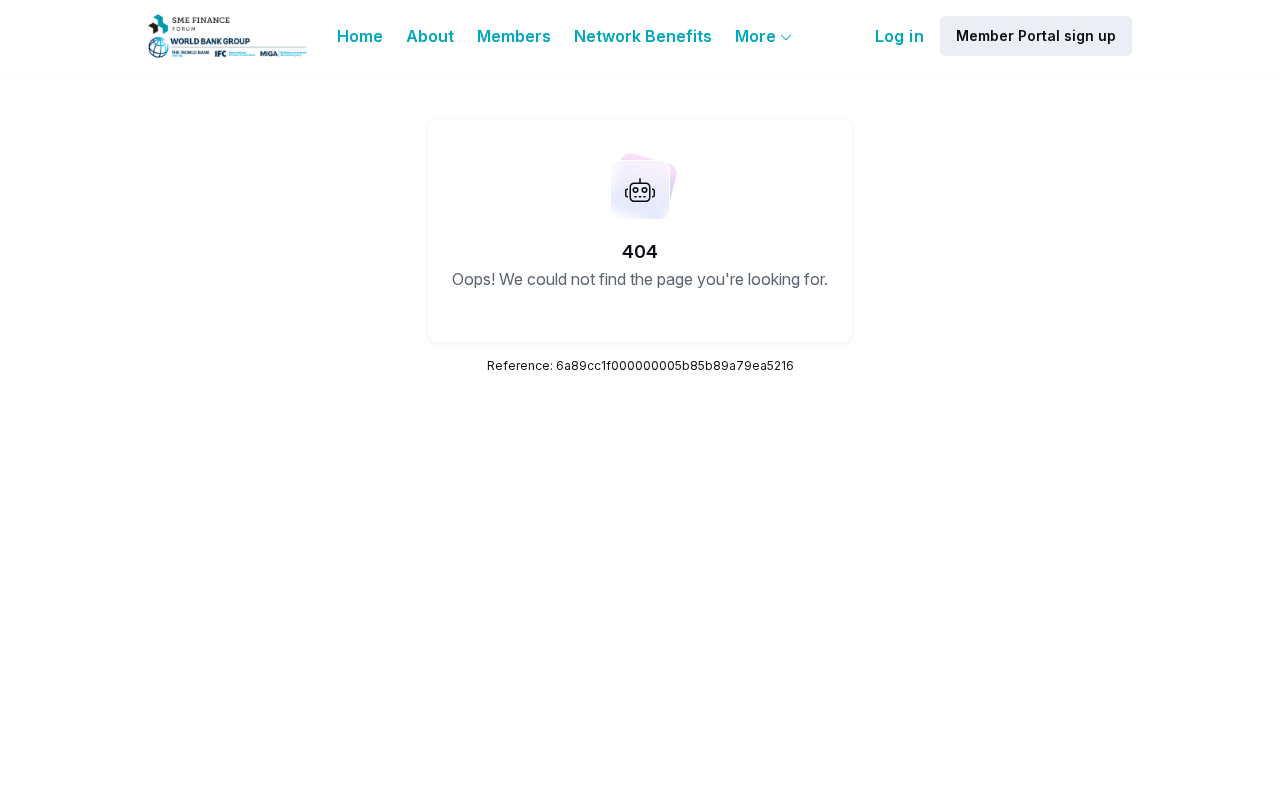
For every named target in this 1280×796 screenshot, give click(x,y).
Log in (899, 36)
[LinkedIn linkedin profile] (908, 561)
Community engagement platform (909, 735)
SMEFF (587, 611)
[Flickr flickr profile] (948, 561)
